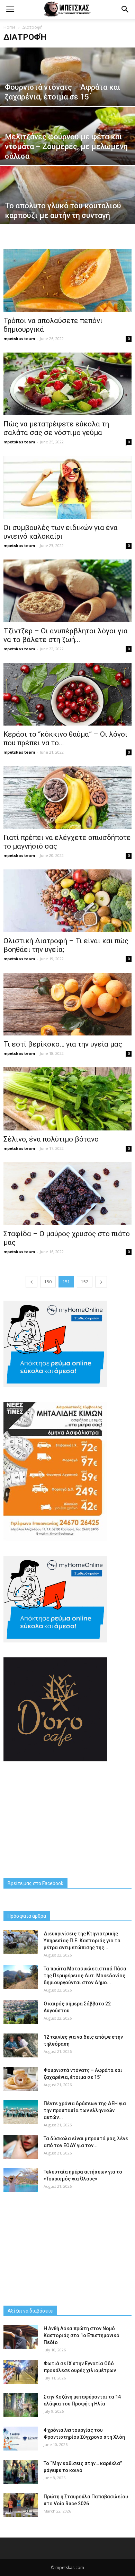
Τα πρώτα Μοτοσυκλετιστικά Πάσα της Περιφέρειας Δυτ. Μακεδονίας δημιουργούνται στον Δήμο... (85, 1976)
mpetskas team (19, 339)
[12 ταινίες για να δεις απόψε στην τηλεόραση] (21, 2045)
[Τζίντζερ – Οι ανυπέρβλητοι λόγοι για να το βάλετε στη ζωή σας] (67, 591)
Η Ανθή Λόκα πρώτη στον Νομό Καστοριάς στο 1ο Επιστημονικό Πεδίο (82, 2335)
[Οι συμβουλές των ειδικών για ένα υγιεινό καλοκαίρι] (67, 487)
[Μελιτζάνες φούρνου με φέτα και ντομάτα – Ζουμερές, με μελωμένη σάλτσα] (67, 149)
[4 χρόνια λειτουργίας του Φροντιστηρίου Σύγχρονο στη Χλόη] (21, 2439)
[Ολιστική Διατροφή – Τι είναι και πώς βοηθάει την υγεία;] (67, 901)
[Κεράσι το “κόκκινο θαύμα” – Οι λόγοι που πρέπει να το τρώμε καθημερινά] (67, 694)
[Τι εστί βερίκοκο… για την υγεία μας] (67, 1004)
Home (10, 27)
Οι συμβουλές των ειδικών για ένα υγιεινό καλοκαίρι (61, 532)
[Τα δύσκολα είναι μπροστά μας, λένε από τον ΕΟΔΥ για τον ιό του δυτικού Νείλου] (21, 2147)
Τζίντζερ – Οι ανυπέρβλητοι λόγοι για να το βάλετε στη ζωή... (66, 635)
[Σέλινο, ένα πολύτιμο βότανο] (67, 1099)
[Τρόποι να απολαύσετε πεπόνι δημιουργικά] (67, 281)
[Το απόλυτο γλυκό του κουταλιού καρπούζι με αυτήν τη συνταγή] (67, 208)
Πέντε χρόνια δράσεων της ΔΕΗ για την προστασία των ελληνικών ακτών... (85, 2110)
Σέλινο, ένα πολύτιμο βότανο (51, 1139)
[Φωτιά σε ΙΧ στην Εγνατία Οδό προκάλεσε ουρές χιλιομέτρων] (21, 2372)
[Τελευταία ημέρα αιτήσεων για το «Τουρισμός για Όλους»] (21, 2180)
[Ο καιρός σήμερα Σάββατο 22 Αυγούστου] (21, 2012)
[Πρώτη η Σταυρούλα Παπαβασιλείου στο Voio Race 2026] (21, 2505)
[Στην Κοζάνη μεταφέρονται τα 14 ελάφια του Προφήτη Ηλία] (21, 2405)
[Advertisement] (67, 1820)
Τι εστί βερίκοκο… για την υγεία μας (63, 1044)
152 (85, 1282)
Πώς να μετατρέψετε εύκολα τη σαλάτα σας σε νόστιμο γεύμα (56, 428)
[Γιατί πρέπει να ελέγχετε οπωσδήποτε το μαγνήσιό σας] (67, 797)
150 (48, 1282)
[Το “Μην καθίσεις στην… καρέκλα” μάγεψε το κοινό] (21, 2472)
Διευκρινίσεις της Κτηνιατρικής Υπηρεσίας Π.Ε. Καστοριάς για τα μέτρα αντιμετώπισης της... (82, 1941)
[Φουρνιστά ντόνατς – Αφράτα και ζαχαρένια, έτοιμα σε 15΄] (67, 89)
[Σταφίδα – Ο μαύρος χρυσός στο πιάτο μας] (67, 1194)
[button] (125, 9)
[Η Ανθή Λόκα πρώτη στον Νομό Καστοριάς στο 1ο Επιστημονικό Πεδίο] (21, 2337)
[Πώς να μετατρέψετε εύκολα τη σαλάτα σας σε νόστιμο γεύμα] (67, 384)
